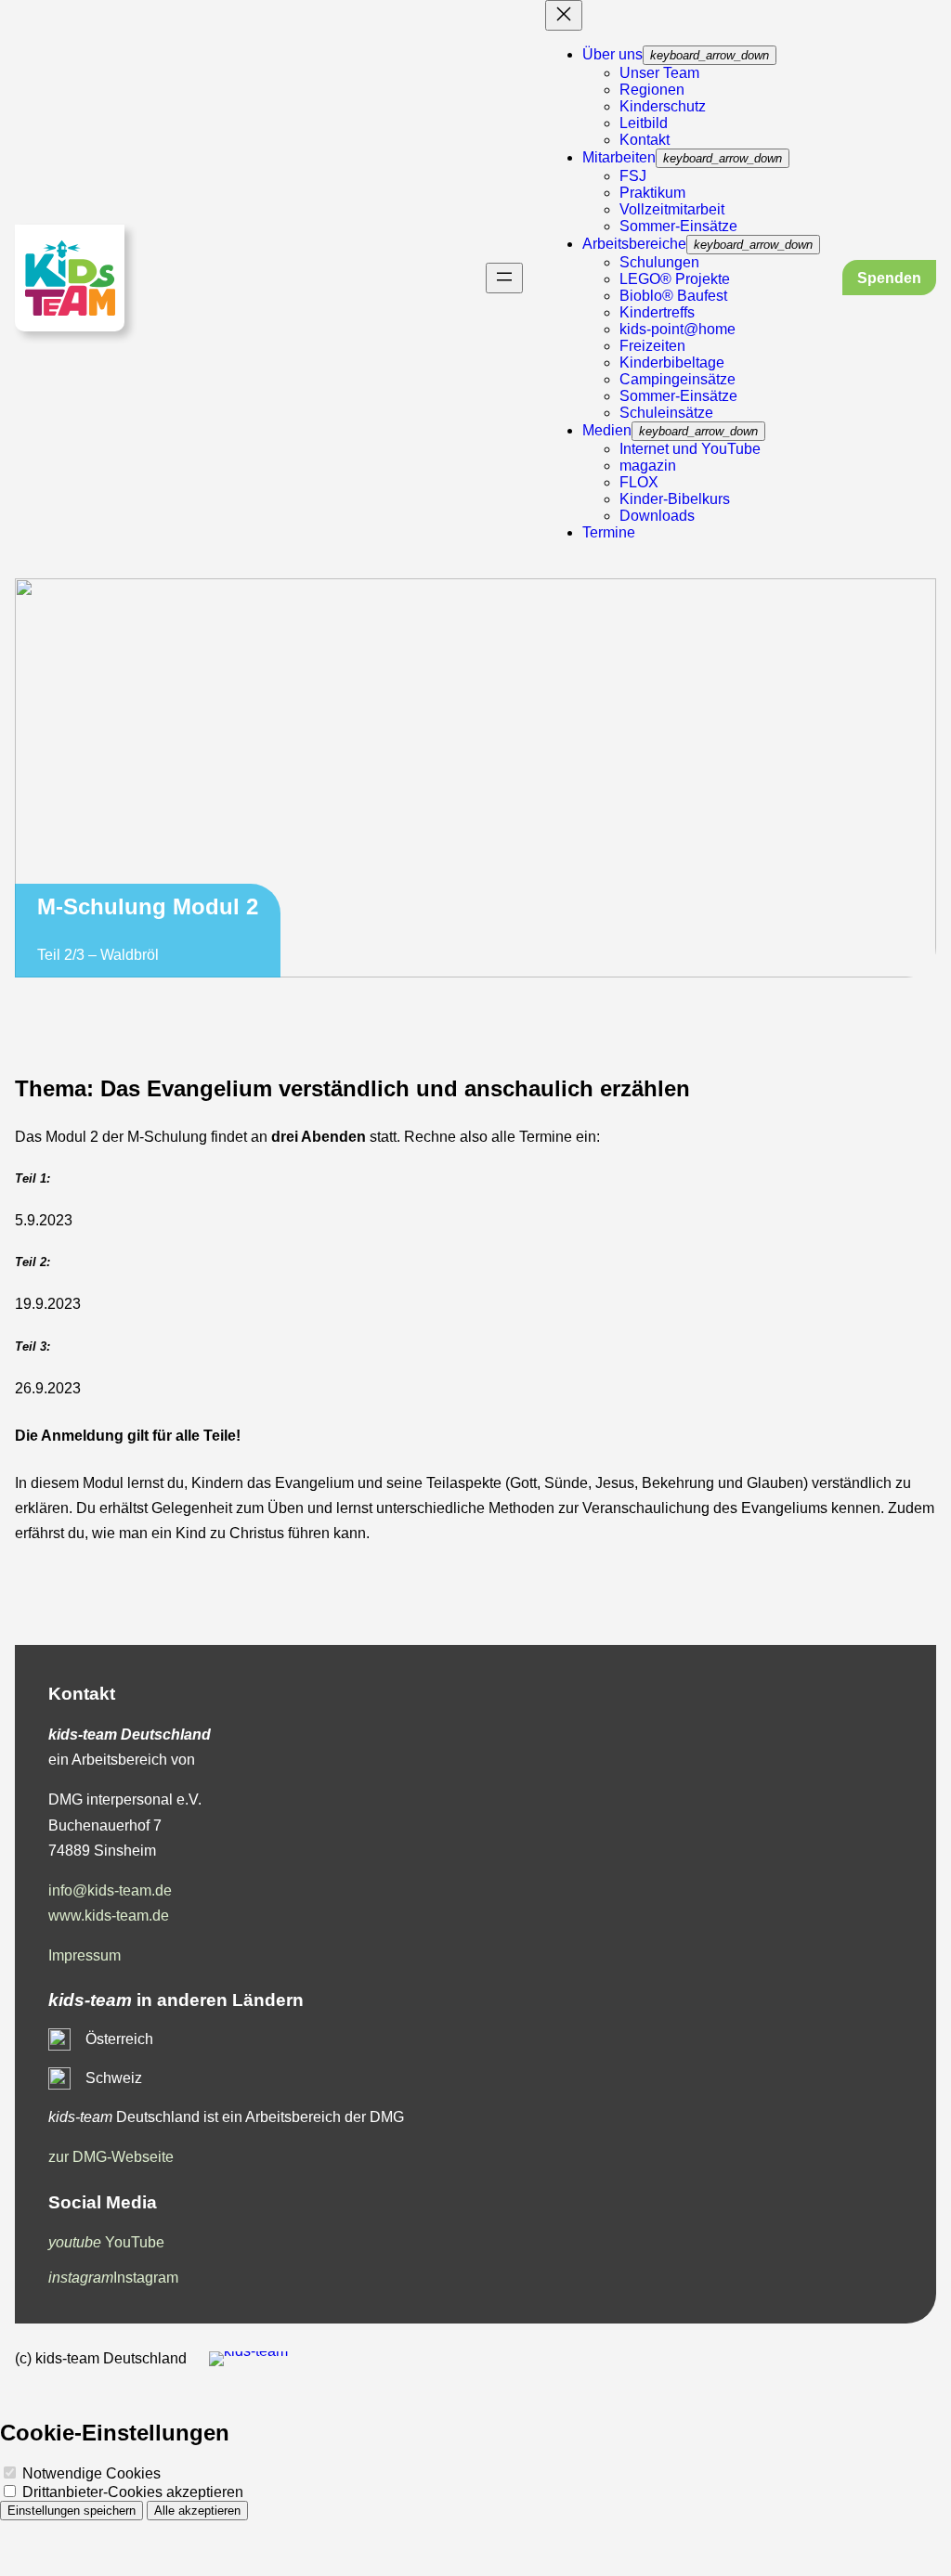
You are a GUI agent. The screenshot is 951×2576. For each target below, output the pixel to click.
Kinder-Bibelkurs (675, 499)
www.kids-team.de (109, 1916)
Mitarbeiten (619, 157)
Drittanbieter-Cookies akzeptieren (131, 2492)
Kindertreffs (657, 312)
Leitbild (644, 123)
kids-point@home (677, 329)
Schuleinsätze (666, 413)
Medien (607, 430)
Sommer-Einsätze (678, 226)
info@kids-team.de (110, 1890)
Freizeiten (652, 346)
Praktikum (652, 193)
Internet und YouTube (690, 449)
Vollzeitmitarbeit (672, 209)
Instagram (113, 2278)
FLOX (639, 482)
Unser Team (659, 73)
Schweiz (114, 2078)
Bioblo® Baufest (673, 296)
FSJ (633, 176)
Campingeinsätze (677, 379)
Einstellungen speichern (72, 2511)
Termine (609, 532)
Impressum (85, 1955)
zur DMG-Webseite (111, 2157)
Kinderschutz (663, 106)
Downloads (657, 516)
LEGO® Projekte (675, 279)
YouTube (106, 2242)
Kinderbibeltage (672, 362)
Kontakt (645, 140)
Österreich (119, 2039)
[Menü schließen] (564, 15)
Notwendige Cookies (90, 2473)
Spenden (889, 278)
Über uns (612, 54)
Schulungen (659, 262)
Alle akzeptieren (197, 2511)
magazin (648, 466)
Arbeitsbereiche (634, 244)
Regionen (652, 90)
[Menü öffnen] (504, 278)
